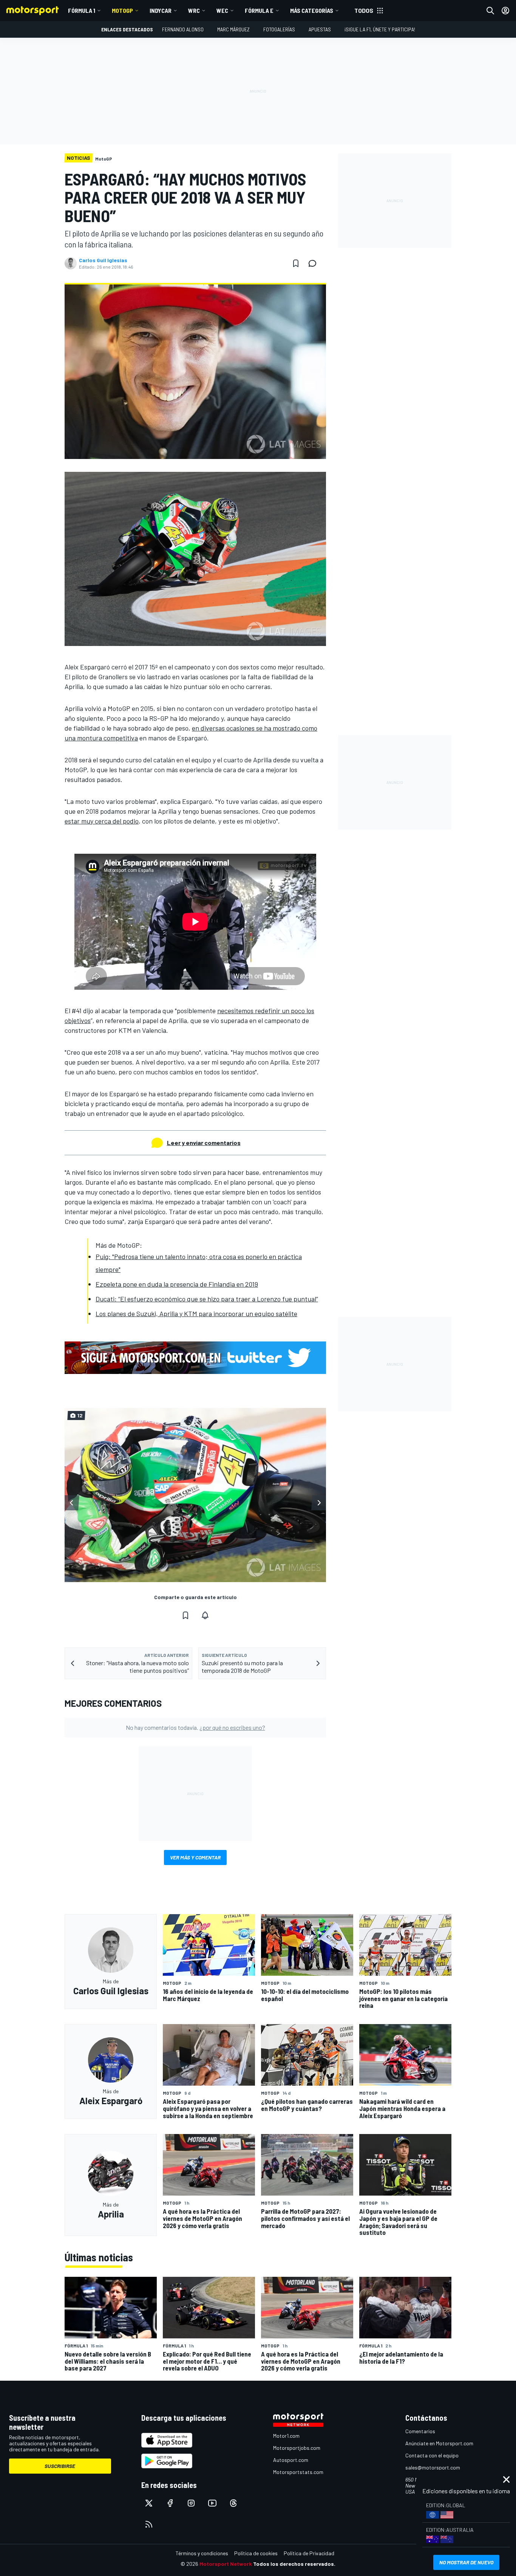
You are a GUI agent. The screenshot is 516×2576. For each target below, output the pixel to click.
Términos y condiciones (202, 2553)
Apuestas (320, 29)
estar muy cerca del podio (102, 821)
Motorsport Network (226, 2564)
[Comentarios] (315, 263)
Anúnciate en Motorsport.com (439, 2443)
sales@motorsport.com (433, 2467)
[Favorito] (296, 263)
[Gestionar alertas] (205, 1615)
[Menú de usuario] (505, 11)
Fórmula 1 (82, 10)
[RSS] (149, 2524)
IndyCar (161, 10)
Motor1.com (286, 2436)
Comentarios (420, 2431)
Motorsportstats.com (298, 2472)
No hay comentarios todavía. (195, 1727)
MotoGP (122, 10)
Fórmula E (259, 10)
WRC (194, 10)
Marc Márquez (233, 29)
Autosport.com (291, 2460)
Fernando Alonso (183, 29)
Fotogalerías (279, 29)
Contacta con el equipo (432, 2455)
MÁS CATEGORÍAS (312, 10)
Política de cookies (256, 2553)
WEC (222, 10)
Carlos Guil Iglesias (103, 260)
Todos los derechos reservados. (294, 2564)
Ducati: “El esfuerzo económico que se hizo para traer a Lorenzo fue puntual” (207, 1299)
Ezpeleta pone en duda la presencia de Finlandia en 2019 (177, 1284)
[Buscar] (490, 11)
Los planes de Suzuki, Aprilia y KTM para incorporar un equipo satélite (196, 1313)
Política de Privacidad (309, 2553)
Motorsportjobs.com (297, 2448)
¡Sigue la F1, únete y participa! (380, 29)
